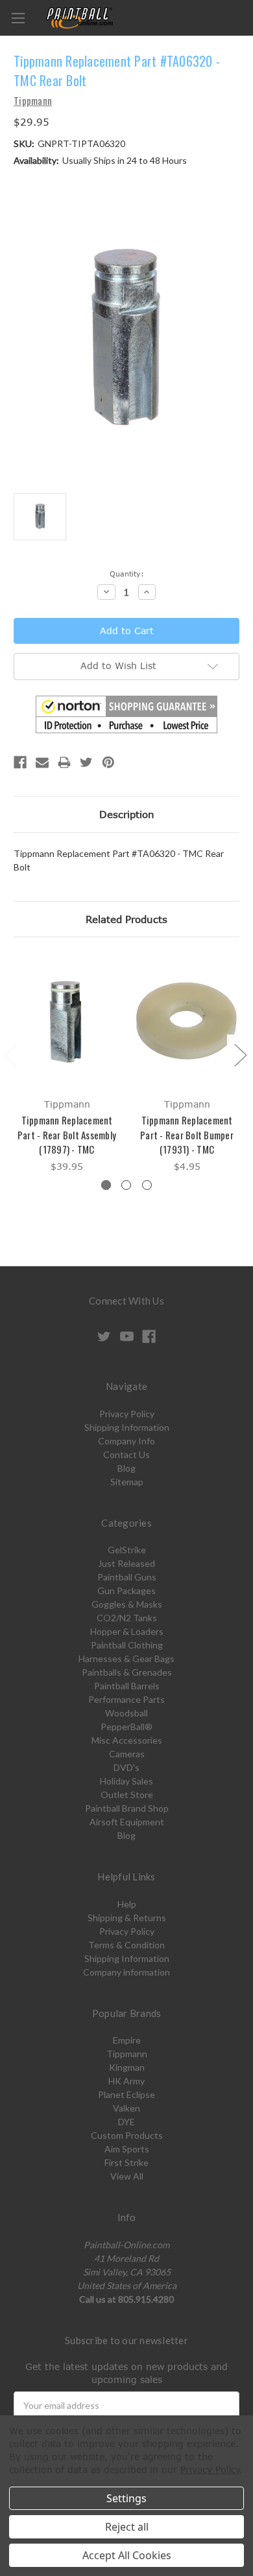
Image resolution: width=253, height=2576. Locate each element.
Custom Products (127, 2135)
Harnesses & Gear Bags (126, 1658)
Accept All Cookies (127, 2555)
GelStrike (127, 1550)
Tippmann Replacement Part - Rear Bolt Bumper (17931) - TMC (187, 1134)
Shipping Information (127, 1427)
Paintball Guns (127, 1577)
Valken (126, 2108)
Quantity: (127, 574)
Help (127, 1904)
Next (240, 1055)
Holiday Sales (126, 1781)
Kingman (127, 2067)
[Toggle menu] (18, 18)
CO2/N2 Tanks (127, 1618)
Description (127, 814)
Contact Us (126, 1454)
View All (127, 2176)
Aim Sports (127, 2149)
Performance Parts (126, 1699)
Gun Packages (126, 1590)
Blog (126, 1468)
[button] (126, 714)
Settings (126, 2498)
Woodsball (126, 1713)
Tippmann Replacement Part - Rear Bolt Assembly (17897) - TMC (67, 1134)
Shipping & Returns (127, 1918)
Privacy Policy (127, 1414)
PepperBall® (126, 1727)
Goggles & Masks (127, 1604)
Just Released (126, 1563)
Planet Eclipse (126, 2094)
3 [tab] (147, 1185)
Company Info (126, 1441)
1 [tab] (106, 1185)
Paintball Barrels (127, 1686)
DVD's (126, 1767)
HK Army (126, 2081)
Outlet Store (127, 1795)
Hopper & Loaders (127, 1631)
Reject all (127, 2527)
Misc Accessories (127, 1740)
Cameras (127, 1754)
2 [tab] (126, 1185)
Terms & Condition (126, 1945)
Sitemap (127, 1482)
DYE (126, 2122)
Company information (126, 1972)
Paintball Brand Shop (127, 1808)
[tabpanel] (67, 1065)
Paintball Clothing (127, 1645)
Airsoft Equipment (127, 1822)
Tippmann (127, 2054)
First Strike (126, 2162)
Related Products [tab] (126, 919)
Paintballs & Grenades (127, 1672)
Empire (127, 2040)
